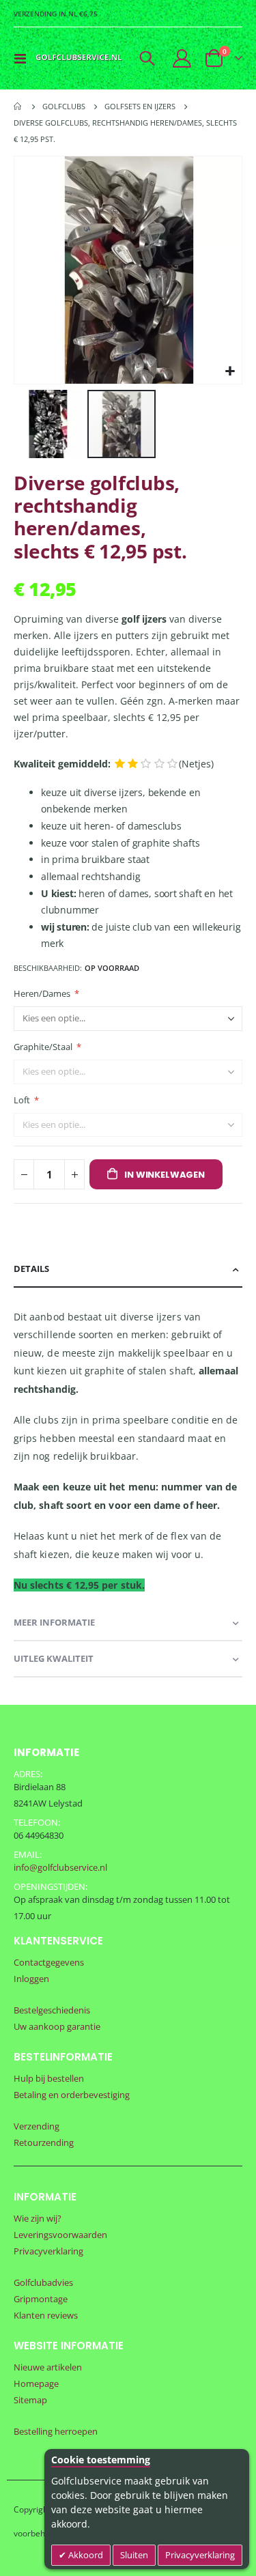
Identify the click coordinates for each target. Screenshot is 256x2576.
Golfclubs (64, 106)
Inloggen (31, 1979)
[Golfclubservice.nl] (79, 58)
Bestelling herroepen (56, 2431)
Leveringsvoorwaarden (60, 2235)
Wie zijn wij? (38, 2218)
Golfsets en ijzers (140, 106)
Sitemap (30, 2400)
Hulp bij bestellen (49, 2078)
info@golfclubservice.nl (60, 1867)
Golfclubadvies (43, 2282)
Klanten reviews (46, 2315)
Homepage (36, 2383)
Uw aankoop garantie (57, 2026)
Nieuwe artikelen (48, 2367)
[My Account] (182, 58)
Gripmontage (41, 2299)
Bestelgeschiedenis (52, 2010)
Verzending (37, 2126)
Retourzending (44, 2142)
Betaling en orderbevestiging (72, 2095)
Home (18, 107)
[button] (230, 372)
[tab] (128, 1270)
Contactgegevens (49, 1962)
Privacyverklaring (200, 2555)
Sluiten (134, 2555)
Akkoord (85, 2555)
